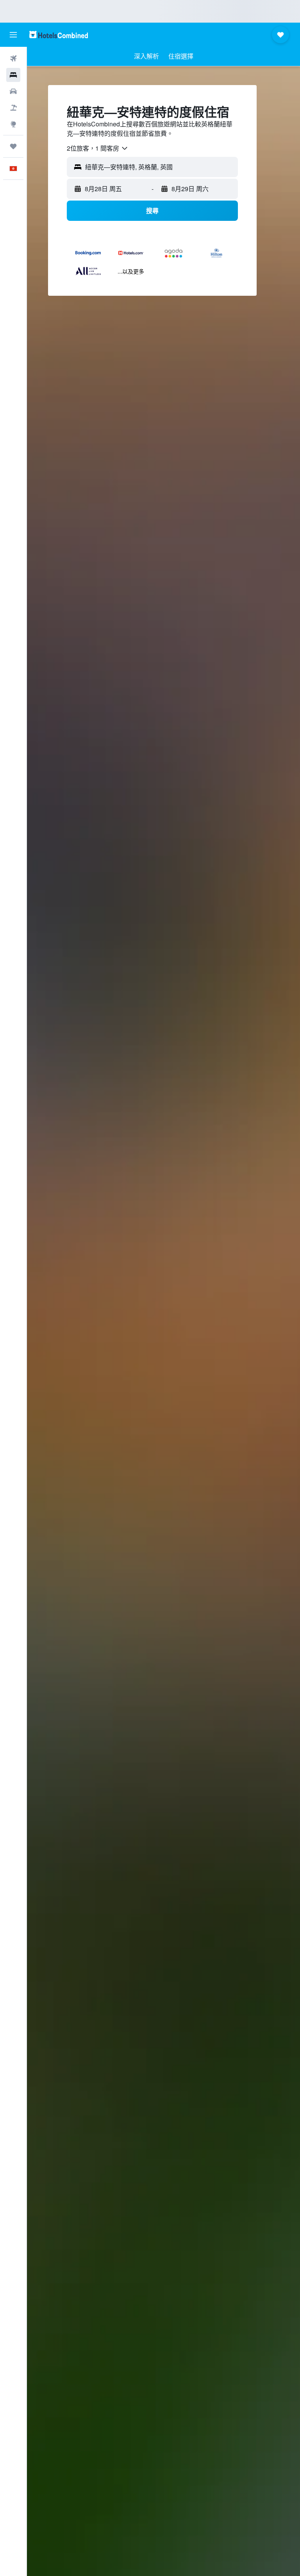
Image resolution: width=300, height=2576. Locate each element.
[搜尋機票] (13, 59)
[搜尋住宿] (13, 75)
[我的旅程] (13, 146)
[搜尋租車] (13, 91)
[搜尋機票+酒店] (13, 108)
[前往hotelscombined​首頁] (59, 35)
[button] (13, 35)
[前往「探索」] (13, 124)
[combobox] (98, 148)
